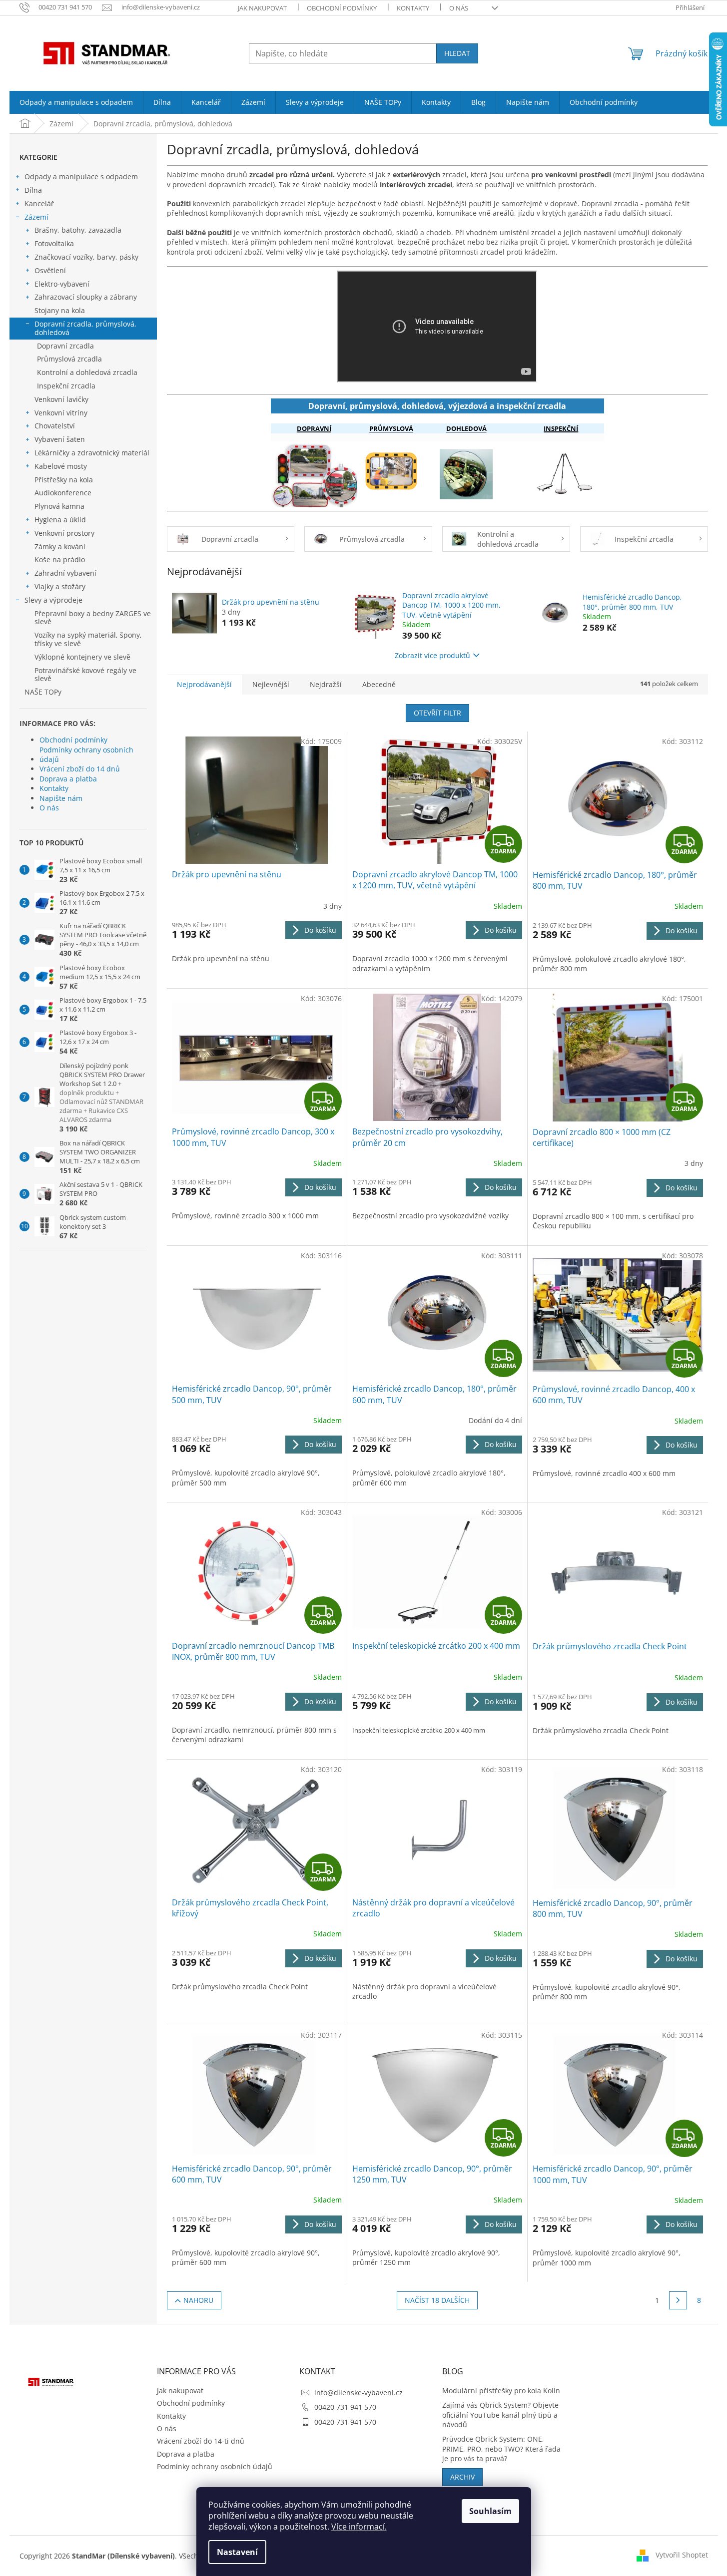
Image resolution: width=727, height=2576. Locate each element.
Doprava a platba (68, 779)
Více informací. (359, 2527)
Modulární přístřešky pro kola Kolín (501, 2391)
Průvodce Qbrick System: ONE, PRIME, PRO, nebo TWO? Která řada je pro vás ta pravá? (501, 2449)
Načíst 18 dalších (437, 2300)
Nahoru (198, 2300)
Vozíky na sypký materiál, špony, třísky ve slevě (88, 639)
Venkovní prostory (64, 533)
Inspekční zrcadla (66, 386)
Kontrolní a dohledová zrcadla (87, 372)
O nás (459, 8)
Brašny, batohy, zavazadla (78, 230)
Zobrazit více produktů (432, 655)
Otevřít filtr (437, 713)
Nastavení (237, 2552)
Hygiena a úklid (60, 520)
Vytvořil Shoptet (682, 2555)
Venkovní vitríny (61, 413)
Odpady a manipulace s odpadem (81, 177)
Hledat (457, 53)
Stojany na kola (60, 310)
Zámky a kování (60, 547)
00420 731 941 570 (345, 2407)
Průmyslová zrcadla (69, 359)
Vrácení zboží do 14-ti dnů (201, 2441)
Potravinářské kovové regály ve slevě (85, 675)
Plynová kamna (59, 506)
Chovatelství (55, 426)
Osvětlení (50, 270)
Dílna (33, 190)
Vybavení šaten (60, 439)
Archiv (462, 2477)
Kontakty (413, 8)
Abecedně (379, 684)
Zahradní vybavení (65, 573)
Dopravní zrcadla (65, 346)
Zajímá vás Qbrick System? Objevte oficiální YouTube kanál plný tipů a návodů (500, 2415)
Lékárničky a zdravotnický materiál (92, 453)
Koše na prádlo (60, 559)
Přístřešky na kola (64, 480)
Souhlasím (490, 2511)
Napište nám (61, 798)
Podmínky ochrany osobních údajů (86, 754)
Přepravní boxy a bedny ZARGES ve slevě (93, 618)
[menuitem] (76, 102)
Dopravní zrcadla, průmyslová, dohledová (85, 328)
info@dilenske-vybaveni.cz (359, 2392)
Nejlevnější (271, 684)
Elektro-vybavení (62, 284)
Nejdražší (326, 684)
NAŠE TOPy (43, 692)
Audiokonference (63, 493)
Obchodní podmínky (342, 8)
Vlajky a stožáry (60, 586)
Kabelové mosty (61, 466)
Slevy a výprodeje (53, 600)
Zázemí (36, 217)
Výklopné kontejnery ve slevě (82, 657)
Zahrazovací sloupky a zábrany (86, 297)
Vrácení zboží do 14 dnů (80, 769)
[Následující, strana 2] (678, 2300)
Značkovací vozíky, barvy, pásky (86, 257)
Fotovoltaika (54, 243)
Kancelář (39, 203)
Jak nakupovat (262, 8)
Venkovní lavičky (61, 399)
